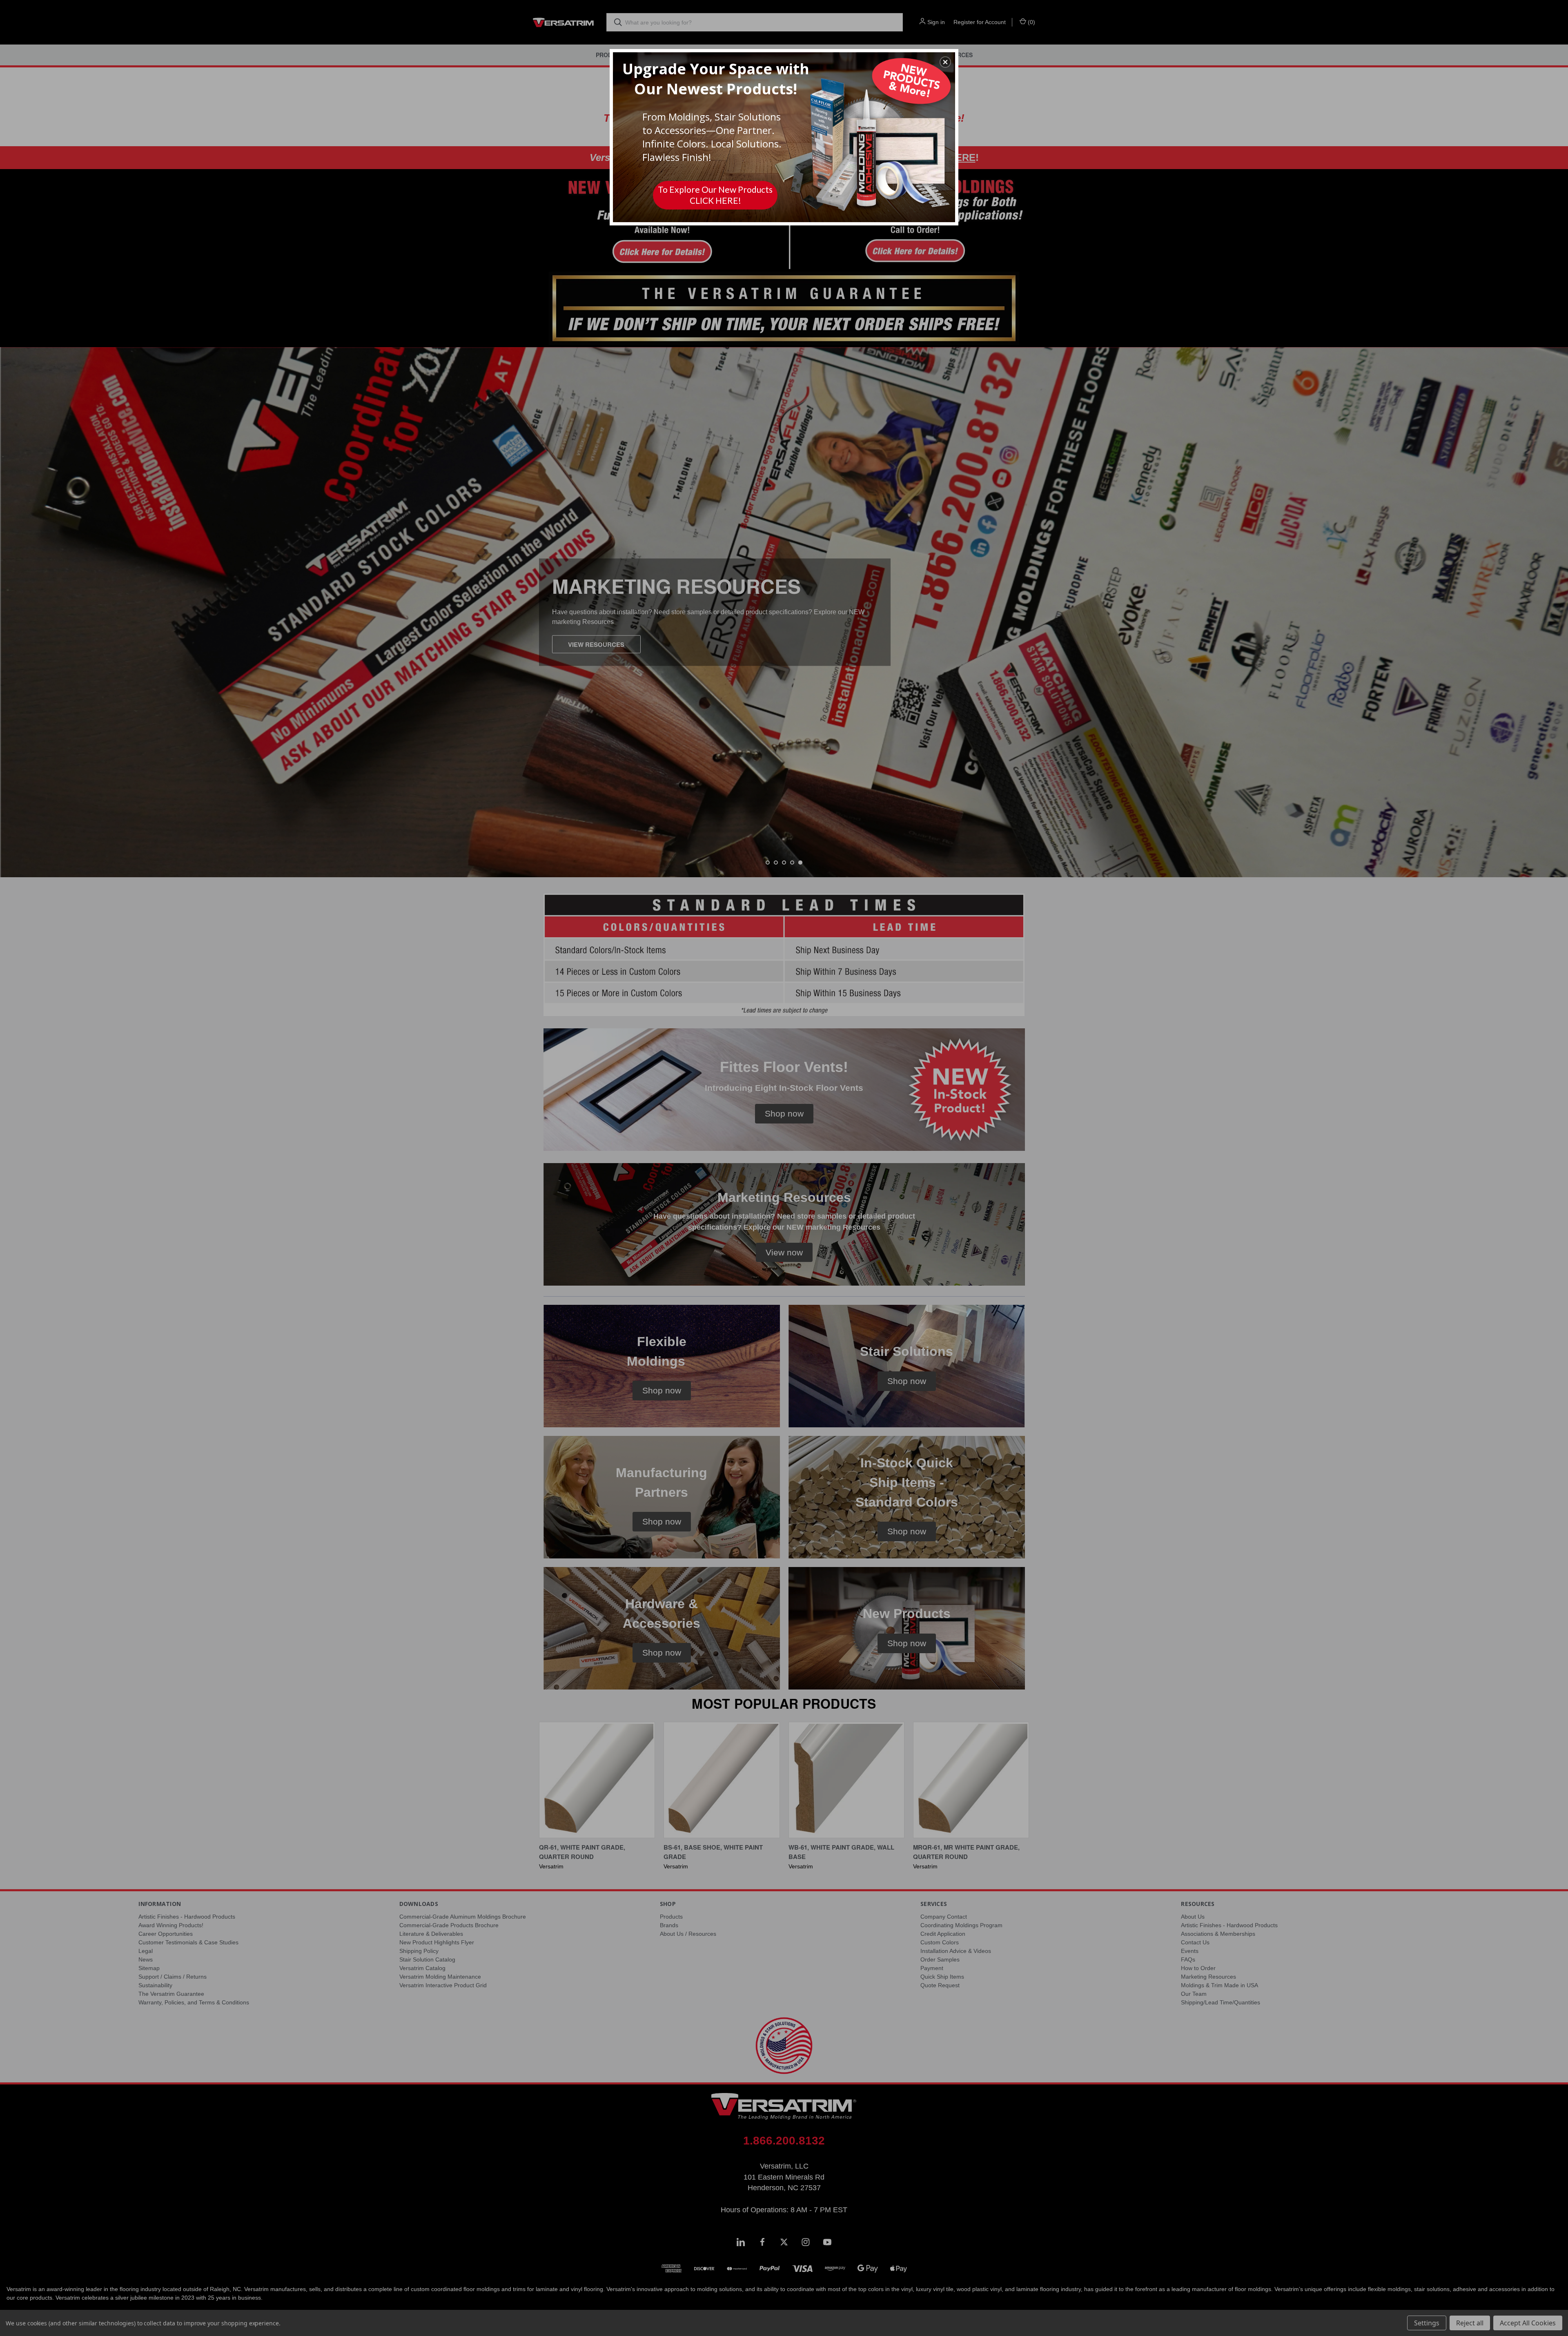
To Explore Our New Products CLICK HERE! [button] (715, 195)
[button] (945, 62)
